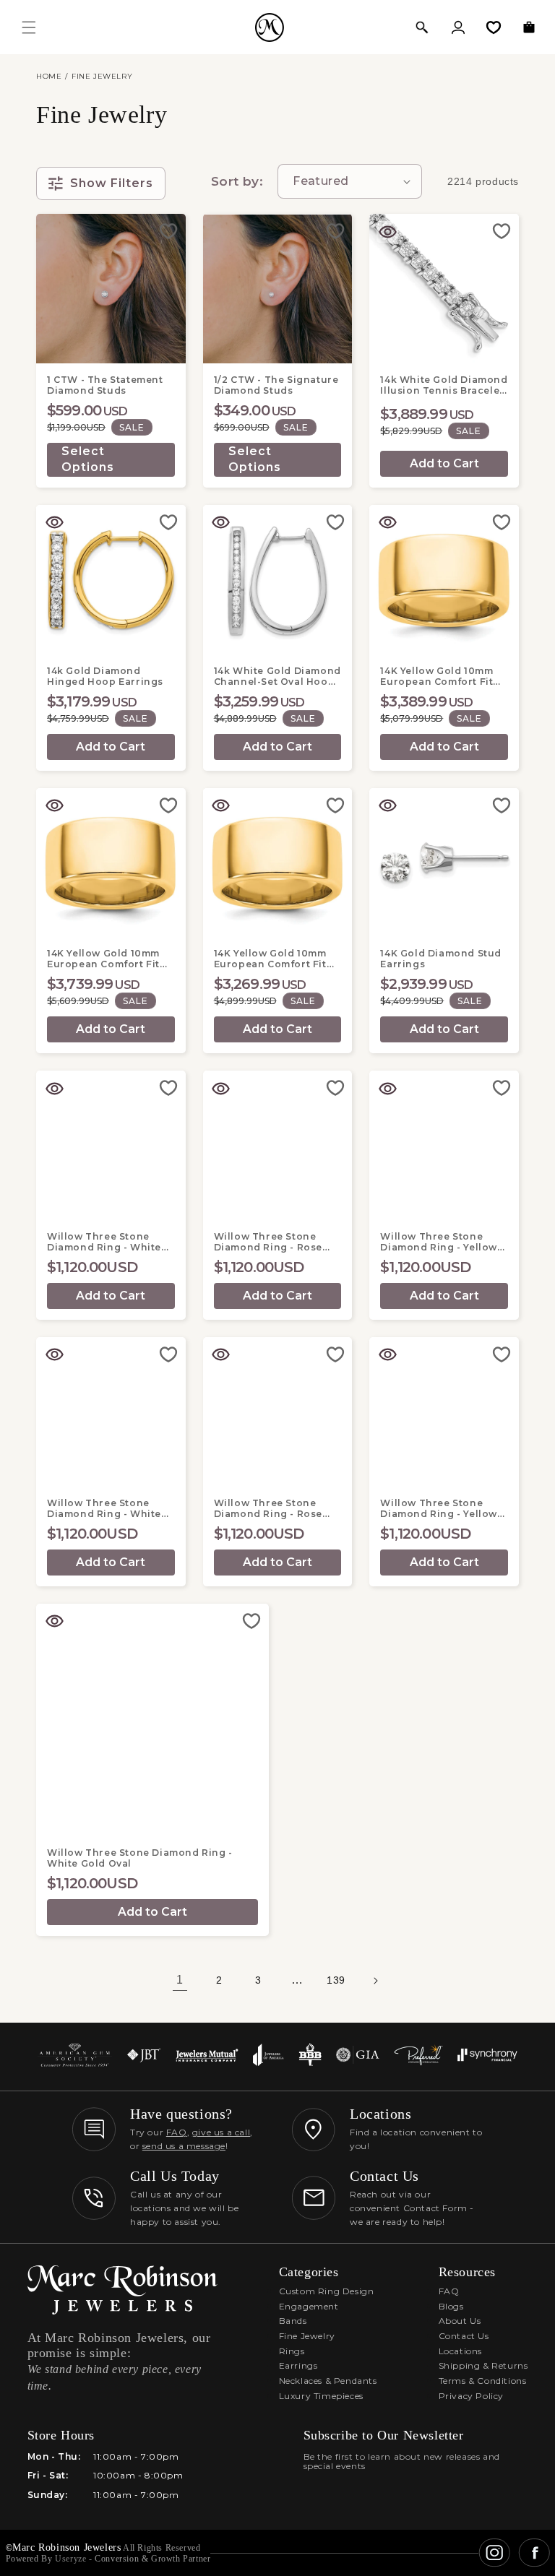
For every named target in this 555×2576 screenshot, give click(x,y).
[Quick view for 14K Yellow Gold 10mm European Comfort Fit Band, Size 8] (221, 806)
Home (49, 76)
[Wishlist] (494, 27)
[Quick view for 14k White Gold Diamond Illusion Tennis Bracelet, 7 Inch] (387, 232)
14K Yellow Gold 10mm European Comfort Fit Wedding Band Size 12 (104, 959)
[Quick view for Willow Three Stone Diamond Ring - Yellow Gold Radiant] (387, 1355)
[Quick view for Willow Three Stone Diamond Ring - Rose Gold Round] (221, 1089)
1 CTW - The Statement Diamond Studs (105, 385)
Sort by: (237, 181)
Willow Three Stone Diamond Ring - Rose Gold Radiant (268, 1508)
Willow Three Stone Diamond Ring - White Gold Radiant (104, 1508)
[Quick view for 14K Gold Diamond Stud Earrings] (387, 806)
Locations (460, 2351)
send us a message (184, 2146)
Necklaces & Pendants (328, 2381)
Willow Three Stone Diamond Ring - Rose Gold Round (268, 1242)
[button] (422, 27)
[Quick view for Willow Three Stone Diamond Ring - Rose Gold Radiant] (221, 1355)
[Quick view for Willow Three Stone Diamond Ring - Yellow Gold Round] (387, 1089)
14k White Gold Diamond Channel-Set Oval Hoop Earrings (277, 676)
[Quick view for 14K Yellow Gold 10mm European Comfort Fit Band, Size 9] (387, 523)
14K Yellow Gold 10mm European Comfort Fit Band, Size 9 (436, 676)
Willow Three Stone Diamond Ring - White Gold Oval (140, 1858)
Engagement (309, 2306)
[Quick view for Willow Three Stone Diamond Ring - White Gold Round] (54, 1089)
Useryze (70, 2559)
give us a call (221, 2132)
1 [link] (180, 1980)
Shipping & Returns (483, 2365)
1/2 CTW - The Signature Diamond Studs (276, 385)
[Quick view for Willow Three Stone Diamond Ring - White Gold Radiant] (54, 1355)
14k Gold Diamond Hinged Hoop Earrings (105, 676)
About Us (460, 2321)
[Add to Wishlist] (168, 231)
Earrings (298, 2365)
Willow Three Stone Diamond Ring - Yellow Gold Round (439, 1242)
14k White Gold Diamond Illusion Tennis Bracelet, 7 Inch (444, 385)
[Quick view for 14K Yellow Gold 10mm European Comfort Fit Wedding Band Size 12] (54, 806)
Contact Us (464, 2336)
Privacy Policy (471, 2396)
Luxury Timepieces (321, 2396)
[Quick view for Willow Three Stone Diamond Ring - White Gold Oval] (54, 1622)
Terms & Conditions (483, 2381)
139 (336, 1980)
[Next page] (375, 1981)
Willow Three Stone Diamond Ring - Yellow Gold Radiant (439, 1508)
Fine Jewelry (307, 2336)
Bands (293, 2321)
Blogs (451, 2306)
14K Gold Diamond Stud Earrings (441, 959)
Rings (292, 2351)
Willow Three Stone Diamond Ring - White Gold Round (104, 1242)
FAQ (177, 2132)
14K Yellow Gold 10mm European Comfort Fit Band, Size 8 (270, 959)
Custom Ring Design (327, 2291)
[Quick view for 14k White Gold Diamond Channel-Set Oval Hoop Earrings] (221, 523)
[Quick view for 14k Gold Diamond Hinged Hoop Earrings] (54, 523)
